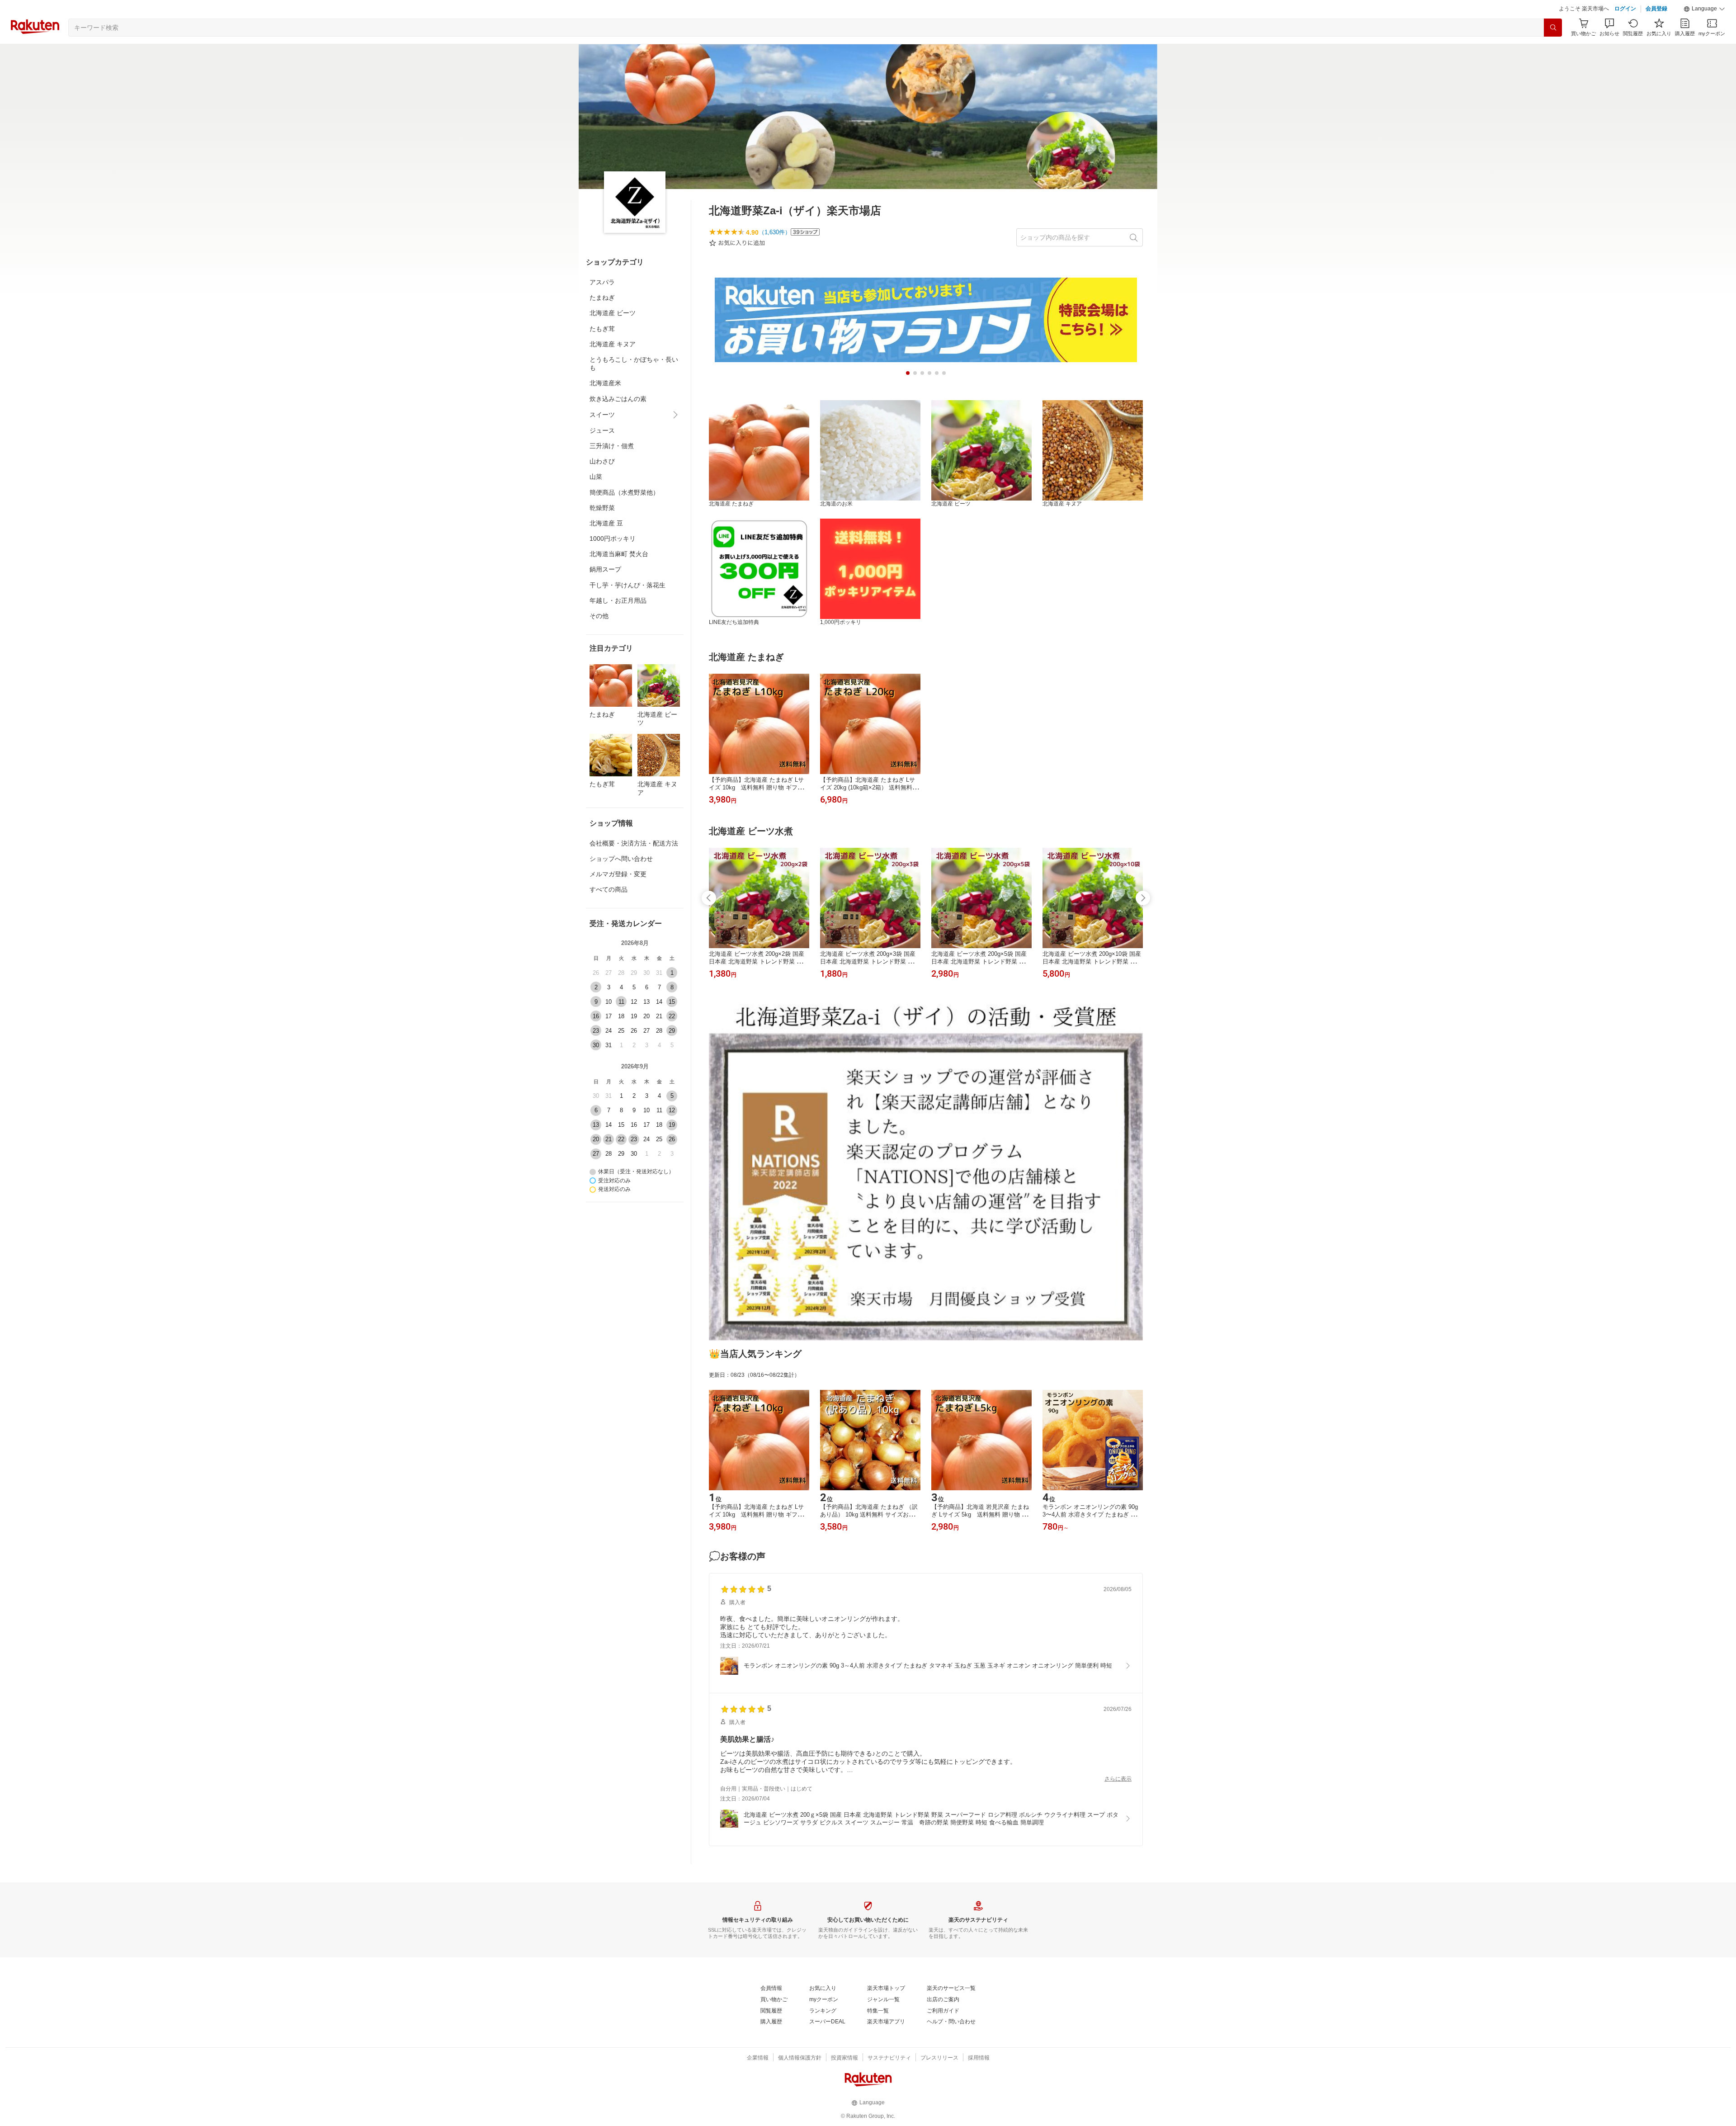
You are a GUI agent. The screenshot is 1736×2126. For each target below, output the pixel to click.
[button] (1704, 32)
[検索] (1553, 50)
